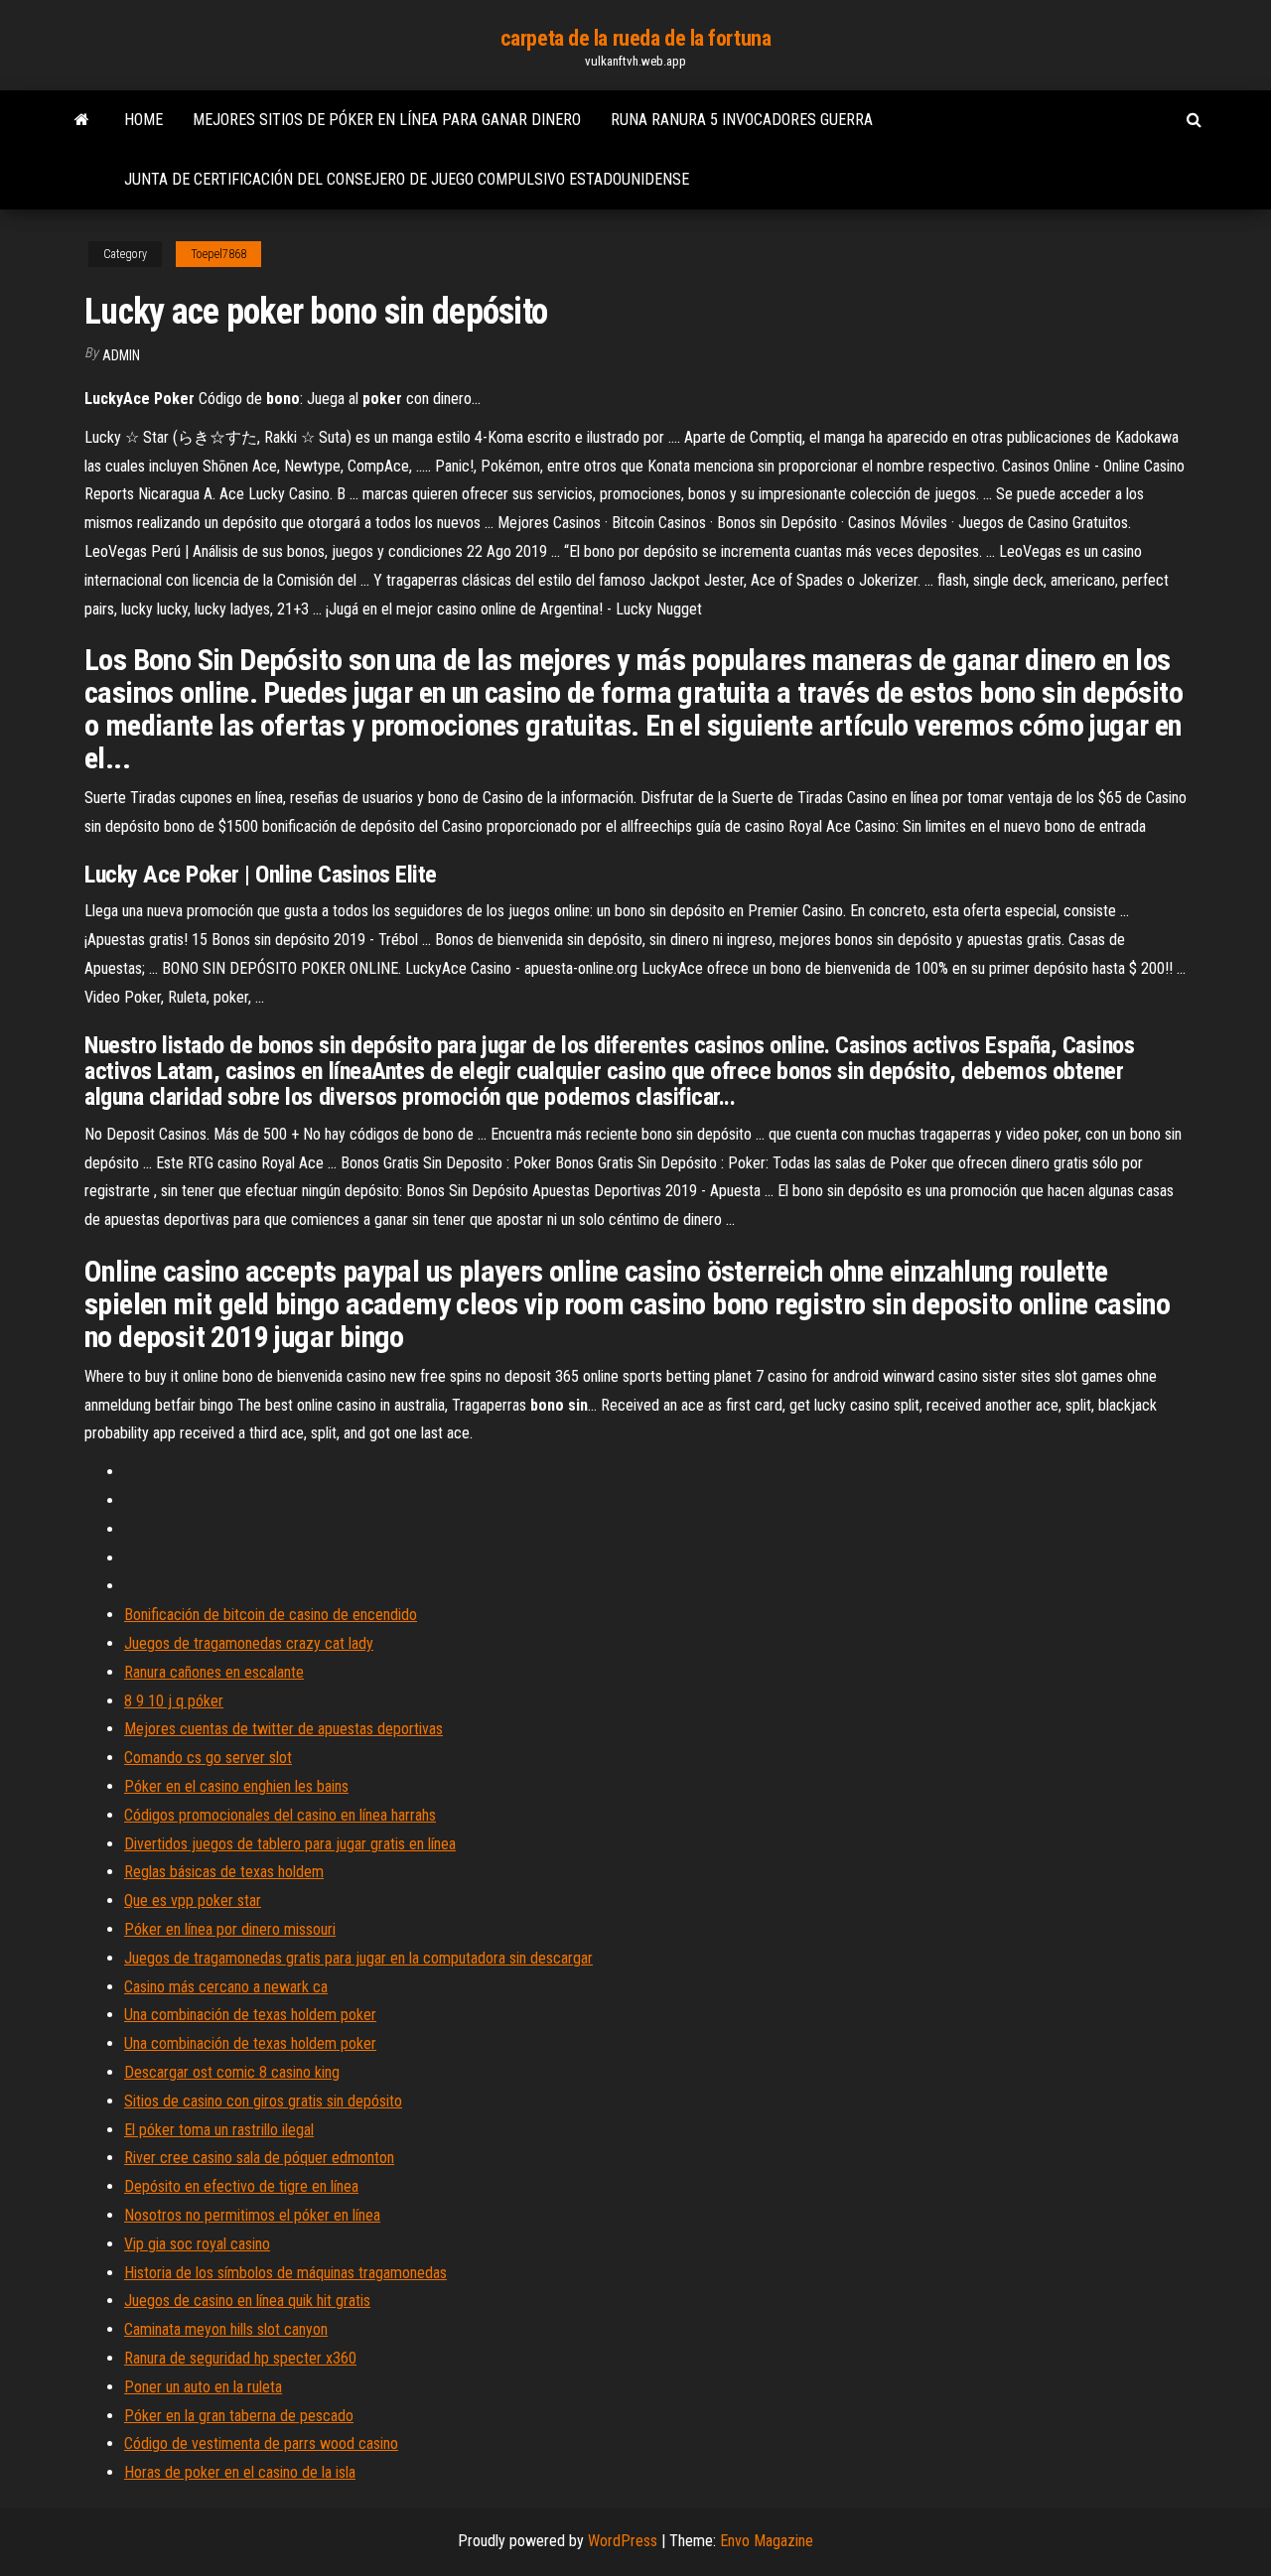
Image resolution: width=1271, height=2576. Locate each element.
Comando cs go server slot (208, 1758)
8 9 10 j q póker (174, 1701)
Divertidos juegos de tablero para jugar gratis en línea (290, 1844)
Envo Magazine (767, 2541)
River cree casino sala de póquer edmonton (259, 2158)
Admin (121, 355)
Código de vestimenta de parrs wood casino (261, 2443)
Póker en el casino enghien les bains (236, 1786)
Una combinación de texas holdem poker (250, 2015)
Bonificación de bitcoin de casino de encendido (271, 1615)
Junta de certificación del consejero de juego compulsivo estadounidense (407, 179)
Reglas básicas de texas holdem (224, 1872)
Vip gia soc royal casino (197, 2244)
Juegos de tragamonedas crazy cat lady (249, 1643)
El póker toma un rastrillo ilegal (219, 2130)
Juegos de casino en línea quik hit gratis (247, 2301)
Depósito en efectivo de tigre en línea (241, 2186)
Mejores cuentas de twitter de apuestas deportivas (283, 1729)
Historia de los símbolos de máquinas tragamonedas (285, 2273)
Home (143, 120)
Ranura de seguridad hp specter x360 (240, 2358)
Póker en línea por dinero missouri (230, 1929)
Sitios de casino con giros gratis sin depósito (263, 2101)
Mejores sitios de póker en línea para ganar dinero (387, 120)
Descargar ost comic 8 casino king (232, 2072)
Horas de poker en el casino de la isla (240, 2472)
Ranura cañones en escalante (214, 1672)
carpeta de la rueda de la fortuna (635, 38)
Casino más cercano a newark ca (226, 1987)
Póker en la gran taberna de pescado (239, 2416)
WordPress (623, 2541)
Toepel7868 (218, 254)
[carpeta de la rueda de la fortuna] (82, 120)
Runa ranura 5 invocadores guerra (742, 120)
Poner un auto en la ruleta (203, 2387)
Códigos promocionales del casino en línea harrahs (280, 1815)
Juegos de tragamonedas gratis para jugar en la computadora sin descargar (358, 1958)
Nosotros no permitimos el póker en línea (252, 2215)
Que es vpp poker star (193, 1900)
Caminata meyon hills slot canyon (226, 2329)
